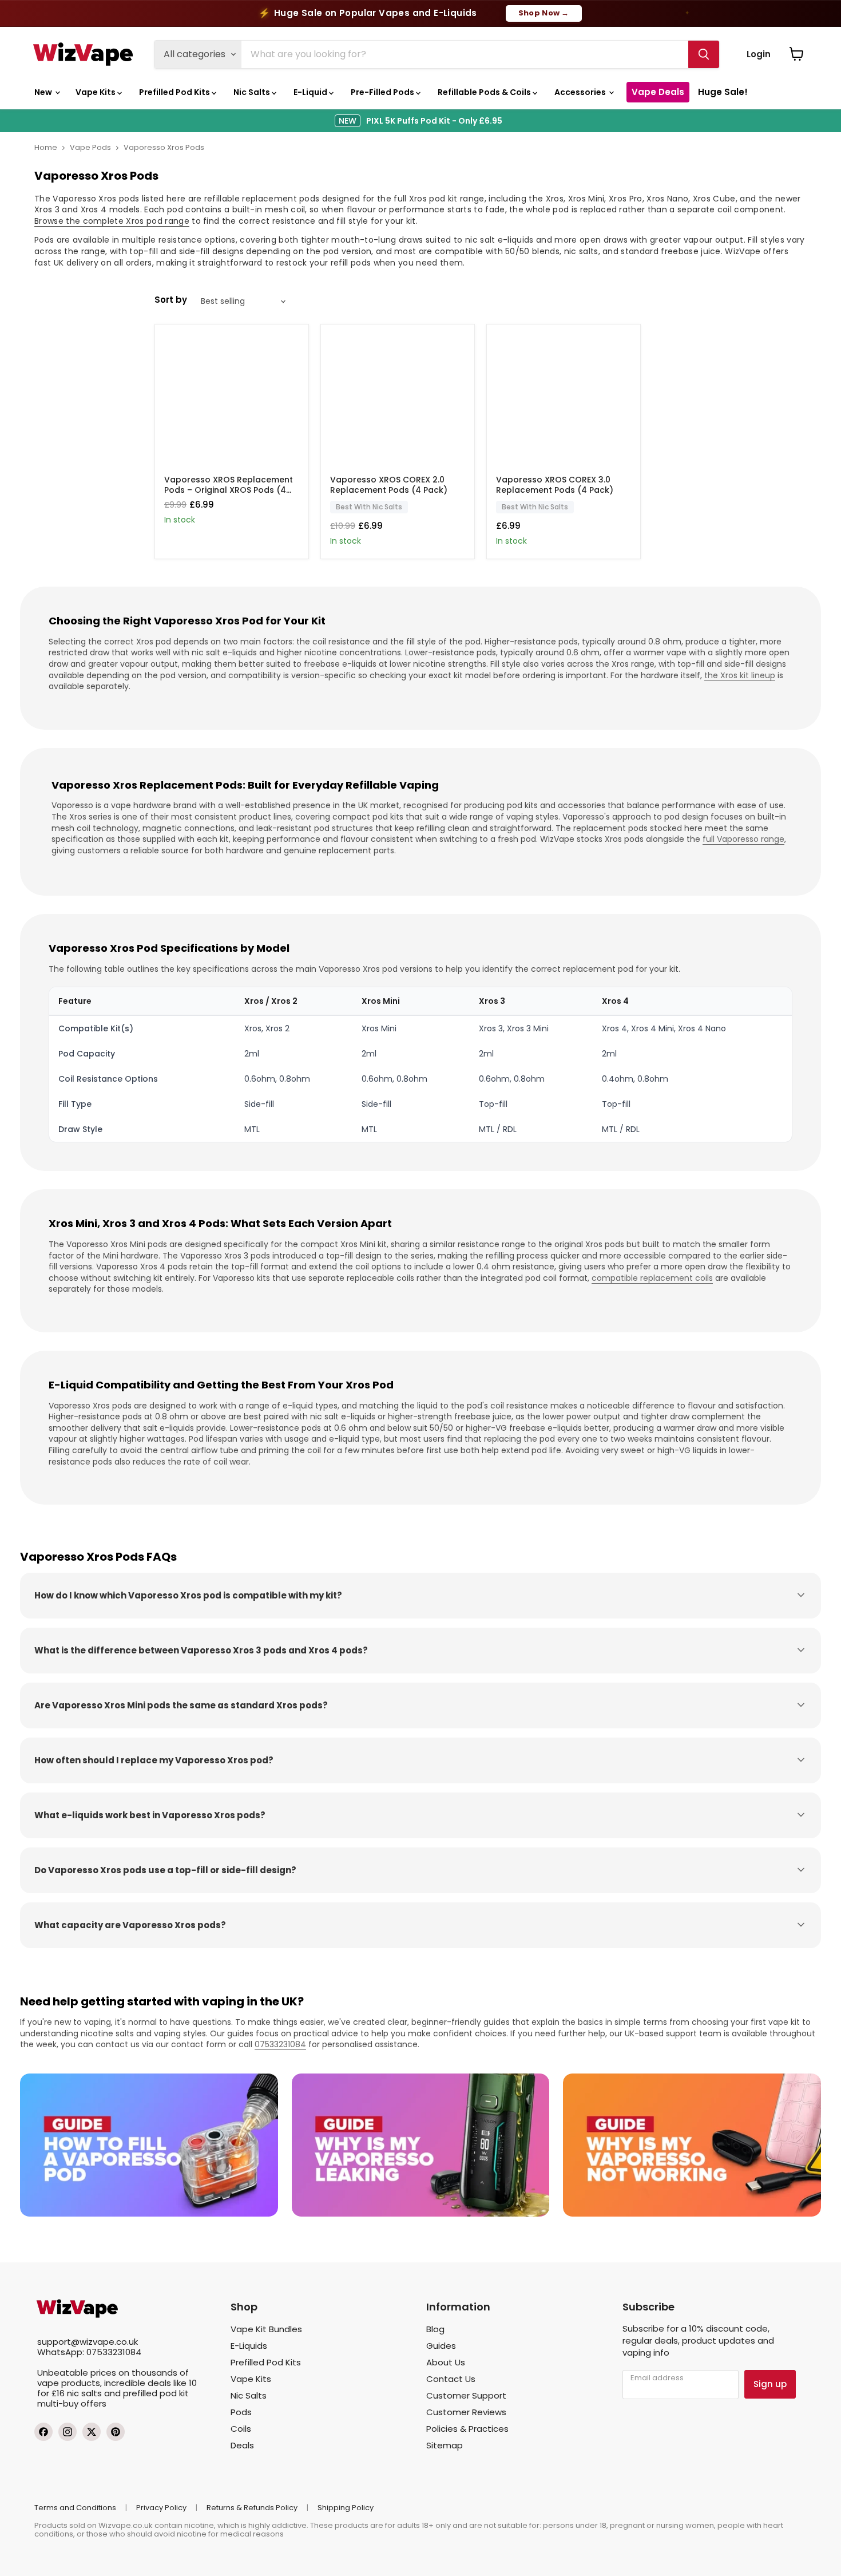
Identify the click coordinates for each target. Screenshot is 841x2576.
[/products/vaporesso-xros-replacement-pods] (232, 401)
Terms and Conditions (75, 2508)
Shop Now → (544, 13)
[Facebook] (43, 2432)
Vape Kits (96, 92)
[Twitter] (92, 2432)
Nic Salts (253, 92)
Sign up (770, 2384)
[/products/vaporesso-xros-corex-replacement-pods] (398, 401)
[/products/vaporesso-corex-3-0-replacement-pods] (564, 401)
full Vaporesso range (743, 839)
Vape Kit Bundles (266, 2329)
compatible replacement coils (652, 1278)
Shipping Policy (346, 2508)
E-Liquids (249, 2346)
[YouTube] (116, 2432)
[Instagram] (68, 2432)
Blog (435, 2329)
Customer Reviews (466, 2412)
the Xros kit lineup (740, 675)
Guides (441, 2346)
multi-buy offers (72, 2403)
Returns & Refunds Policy (252, 2508)
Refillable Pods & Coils (485, 92)
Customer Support (466, 2395)
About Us (446, 2362)
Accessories (581, 92)
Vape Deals (658, 92)
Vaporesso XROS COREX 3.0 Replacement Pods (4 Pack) (555, 485)
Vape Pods (90, 147)
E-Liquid (311, 92)
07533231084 (280, 2044)
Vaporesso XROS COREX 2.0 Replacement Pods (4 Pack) (389, 485)
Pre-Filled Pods (383, 92)
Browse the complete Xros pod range (112, 221)
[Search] (704, 54)
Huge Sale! (723, 92)
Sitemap (445, 2445)
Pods (241, 2412)
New (44, 92)
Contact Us (451, 2379)
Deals (242, 2445)
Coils (241, 2429)
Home (46, 147)
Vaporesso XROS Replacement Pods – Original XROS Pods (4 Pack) (229, 490)
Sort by (171, 300)
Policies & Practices (467, 2429)
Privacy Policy (161, 2508)
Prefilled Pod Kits (175, 92)
